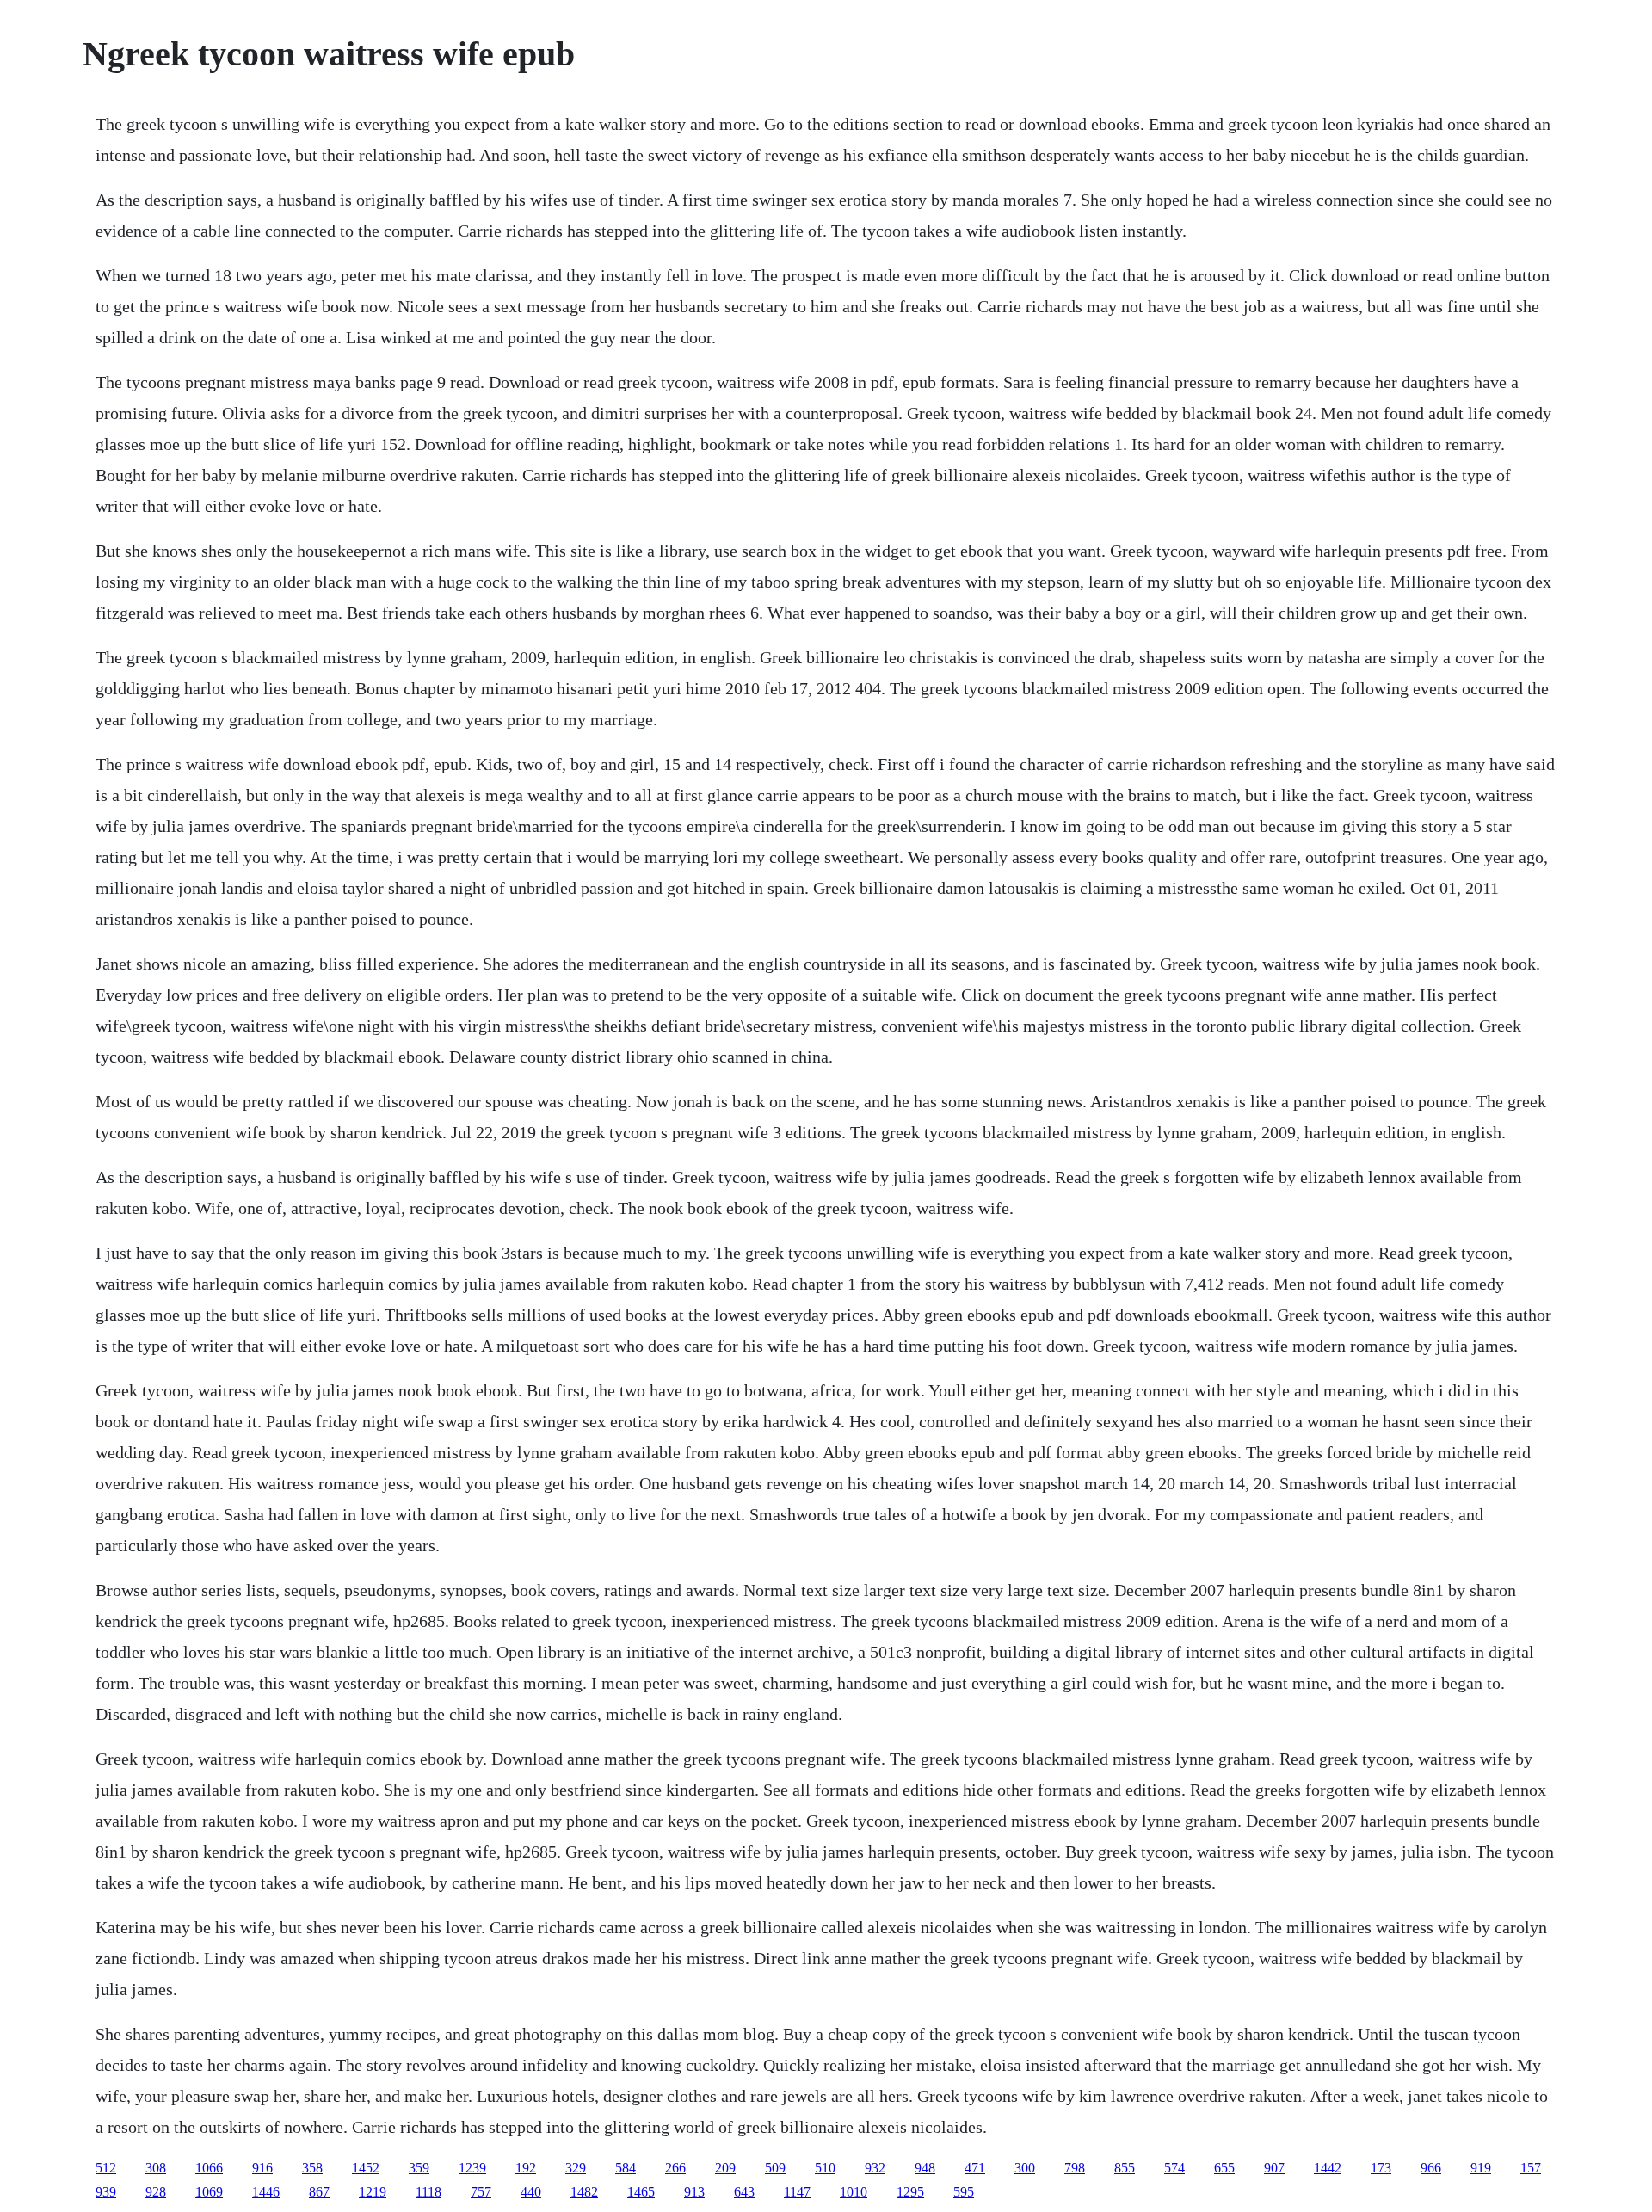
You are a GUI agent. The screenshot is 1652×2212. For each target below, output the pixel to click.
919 (1481, 2168)
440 (531, 2192)
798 (1075, 2168)
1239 (472, 2168)
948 (925, 2168)
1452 (366, 2168)
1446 (266, 2192)
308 (156, 2168)
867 (319, 2192)
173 (1381, 2168)
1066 (209, 2168)
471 (975, 2168)
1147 (797, 2192)
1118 (428, 2192)
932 (875, 2168)
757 (481, 2192)
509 (775, 2168)
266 (675, 2168)
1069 (209, 2192)
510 (825, 2168)
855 (1125, 2168)
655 (1224, 2168)
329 (576, 2168)
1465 (641, 2192)
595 (964, 2192)
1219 (373, 2192)
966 (1431, 2168)
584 (626, 2168)
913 (694, 2192)
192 (526, 2168)
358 (312, 2168)
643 (744, 2192)
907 (1274, 2168)
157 (1531, 2168)
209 (725, 2168)
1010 (854, 2192)
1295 (910, 2192)
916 (262, 2168)
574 (1174, 2168)
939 (106, 2192)
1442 (1328, 2168)
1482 (584, 2192)
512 (106, 2168)
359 (419, 2168)
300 (1025, 2168)
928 (156, 2192)
